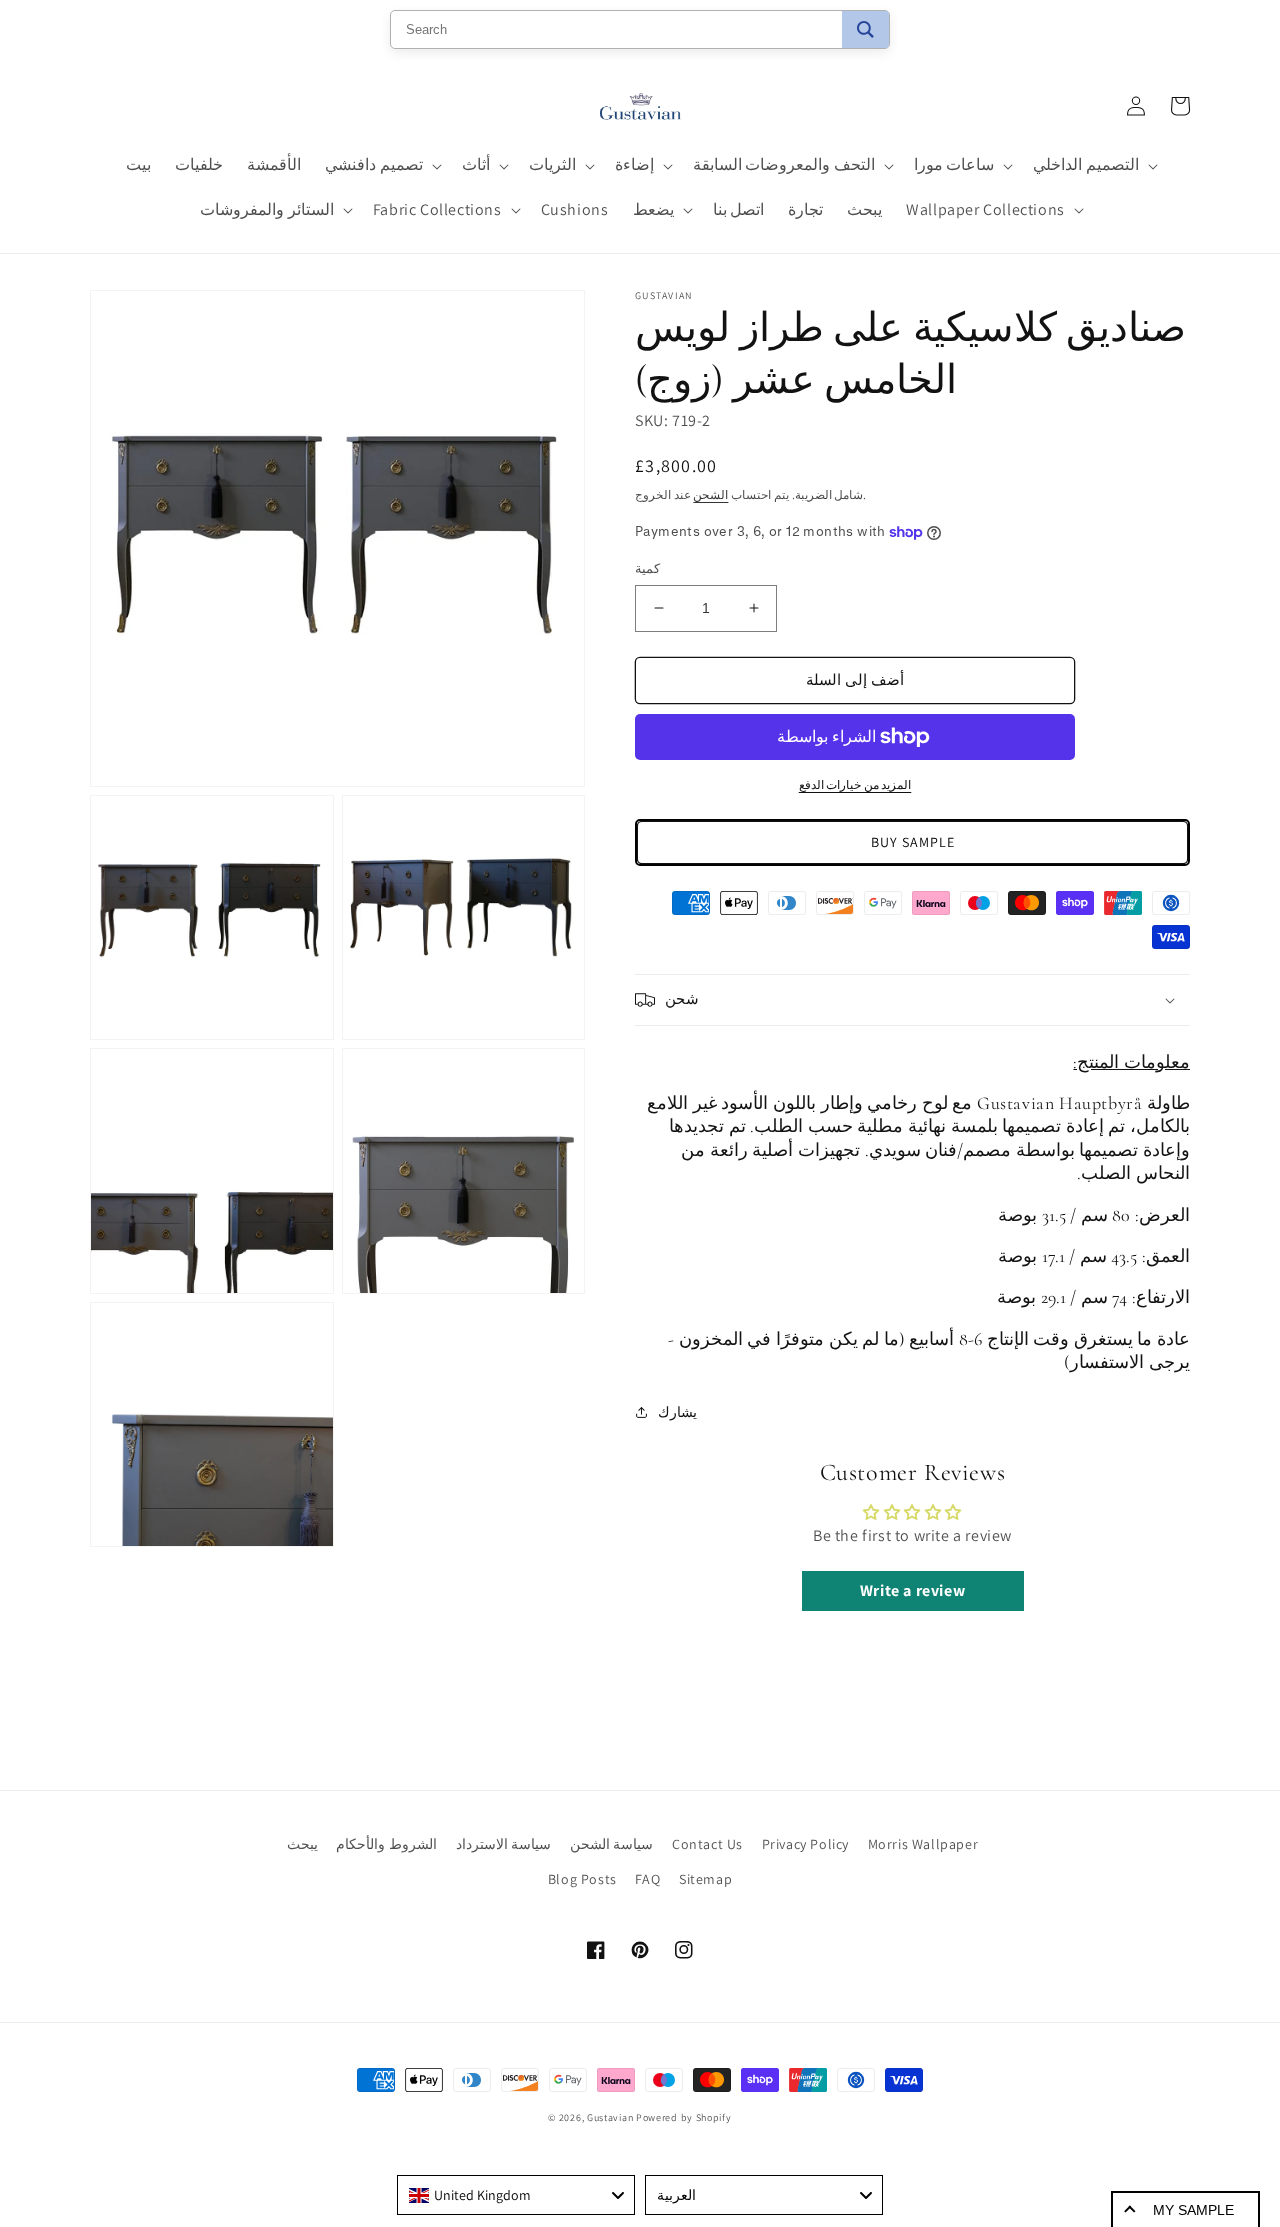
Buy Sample (913, 842)
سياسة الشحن (612, 1844)
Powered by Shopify (684, 2117)
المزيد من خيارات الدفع (855, 784)
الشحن (710, 494)
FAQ (647, 1879)
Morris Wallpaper (923, 1844)
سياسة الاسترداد (504, 1844)
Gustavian (610, 2117)
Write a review (912, 1590)
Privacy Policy (805, 1844)
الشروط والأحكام (386, 1844)
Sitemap (705, 1879)
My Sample (1193, 2210)
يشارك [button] (677, 1412)
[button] (381, 165)
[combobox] (516, 2195)
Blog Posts (582, 1879)
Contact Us (707, 1844)
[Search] (865, 29)
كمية (647, 568)
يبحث (302, 1844)
